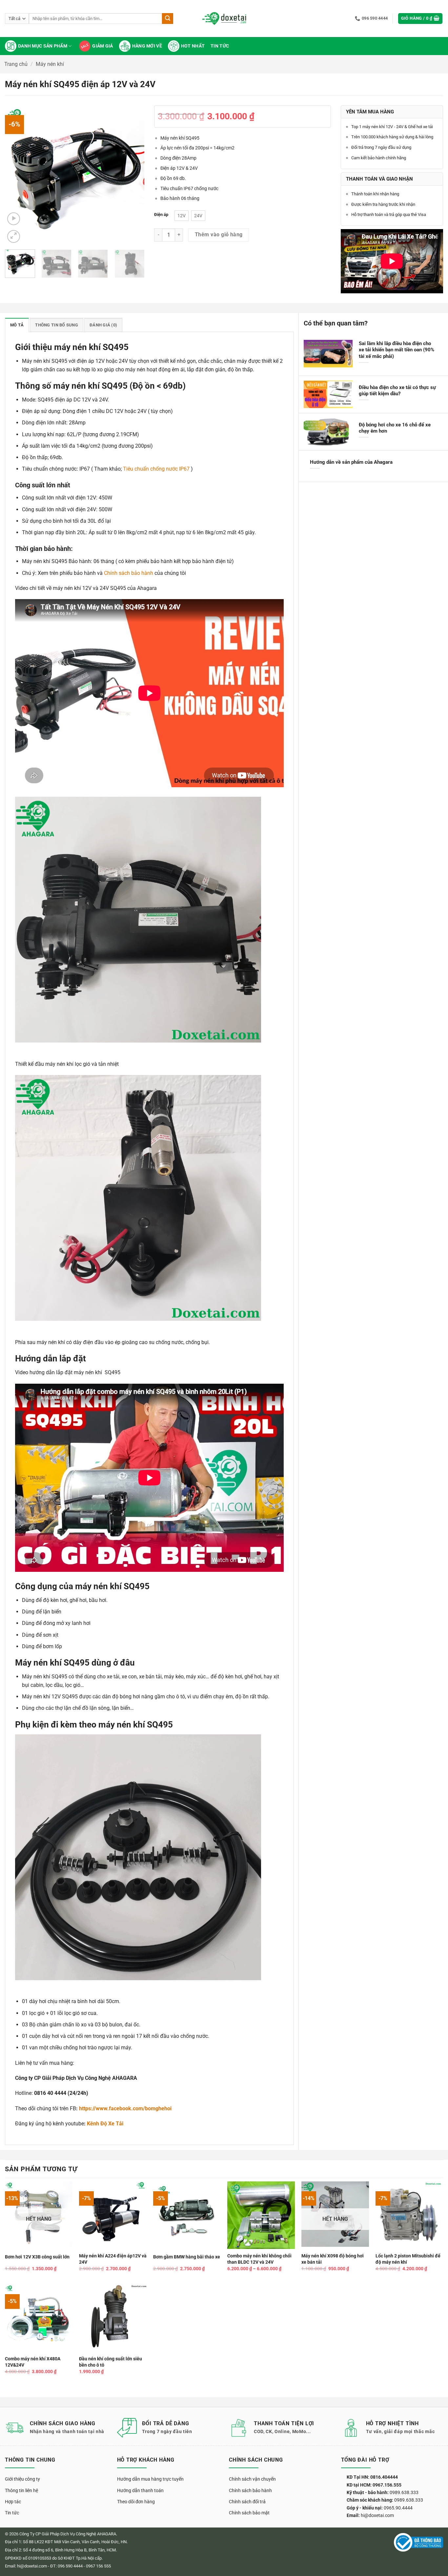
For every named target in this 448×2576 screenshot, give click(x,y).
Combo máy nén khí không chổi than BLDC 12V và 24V (259, 2259)
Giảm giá (102, 46)
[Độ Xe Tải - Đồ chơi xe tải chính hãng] (224, 19)
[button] (420, 19)
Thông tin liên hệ (21, 2490)
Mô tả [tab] (17, 325)
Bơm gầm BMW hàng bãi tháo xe (187, 2257)
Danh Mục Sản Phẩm (43, 46)
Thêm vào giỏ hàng (219, 235)
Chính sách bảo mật (249, 2513)
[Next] (133, 175)
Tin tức (220, 46)
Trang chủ (16, 64)
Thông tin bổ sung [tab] (56, 325)
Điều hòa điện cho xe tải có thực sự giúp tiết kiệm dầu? (397, 390)
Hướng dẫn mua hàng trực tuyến (150, 2479)
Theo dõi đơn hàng (136, 2502)
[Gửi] (168, 19)
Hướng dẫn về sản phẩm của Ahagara (351, 462)
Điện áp (161, 215)
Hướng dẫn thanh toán (140, 2490)
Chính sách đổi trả (247, 2502)
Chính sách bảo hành (129, 573)
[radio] (182, 216)
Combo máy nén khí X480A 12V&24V (33, 2362)
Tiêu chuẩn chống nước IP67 (156, 469)
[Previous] (16, 175)
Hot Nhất (193, 46)
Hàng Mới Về (147, 46)
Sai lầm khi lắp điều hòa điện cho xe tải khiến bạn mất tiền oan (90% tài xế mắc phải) (397, 350)
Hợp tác (13, 2502)
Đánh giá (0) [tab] (103, 325)
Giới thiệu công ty (22, 2479)
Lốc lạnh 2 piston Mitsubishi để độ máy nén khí (408, 2259)
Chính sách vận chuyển (252, 2479)
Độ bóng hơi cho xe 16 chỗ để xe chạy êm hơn (395, 428)
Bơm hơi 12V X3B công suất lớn (37, 2257)
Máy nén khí (50, 64)
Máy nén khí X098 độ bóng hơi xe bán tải (333, 2259)
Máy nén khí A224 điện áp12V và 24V (113, 2259)
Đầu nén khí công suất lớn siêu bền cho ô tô (111, 2362)
